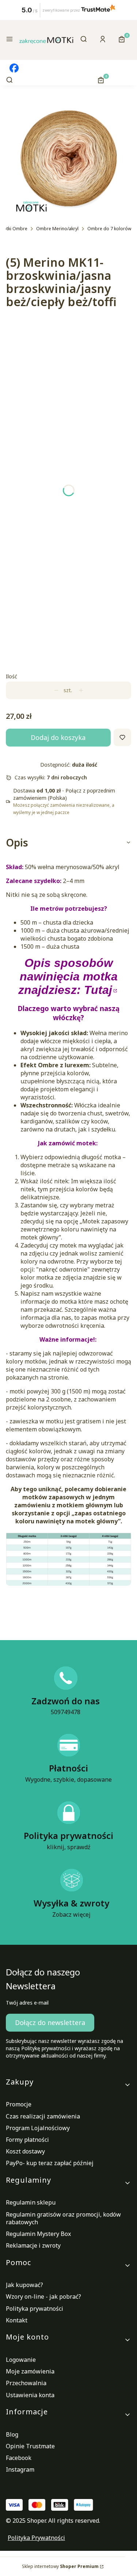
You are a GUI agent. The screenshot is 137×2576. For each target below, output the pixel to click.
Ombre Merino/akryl (57, 229)
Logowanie (21, 2360)
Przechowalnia (26, 2383)
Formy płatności (27, 2140)
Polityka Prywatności (36, 2538)
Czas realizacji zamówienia (43, 2116)
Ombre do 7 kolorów (109, 229)
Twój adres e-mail (27, 2003)
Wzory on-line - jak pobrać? (43, 2297)
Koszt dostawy (25, 2151)
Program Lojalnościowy (38, 2128)
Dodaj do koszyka (58, 737)
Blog (12, 2434)
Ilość (12, 676)
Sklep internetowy (60, 2566)
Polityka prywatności (35, 2309)
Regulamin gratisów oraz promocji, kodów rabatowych (63, 2218)
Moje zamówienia (30, 2371)
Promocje (19, 2104)
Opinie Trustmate (30, 2446)
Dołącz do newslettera (50, 2022)
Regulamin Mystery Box (38, 2234)
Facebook (19, 2458)
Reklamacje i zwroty (33, 2245)
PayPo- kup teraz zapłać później (50, 2163)
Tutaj (98, 990)
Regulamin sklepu (31, 2202)
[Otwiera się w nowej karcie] (14, 68)
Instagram (20, 2469)
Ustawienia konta (30, 2395)
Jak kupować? (24, 2285)
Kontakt (17, 2320)
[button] (9, 40)
